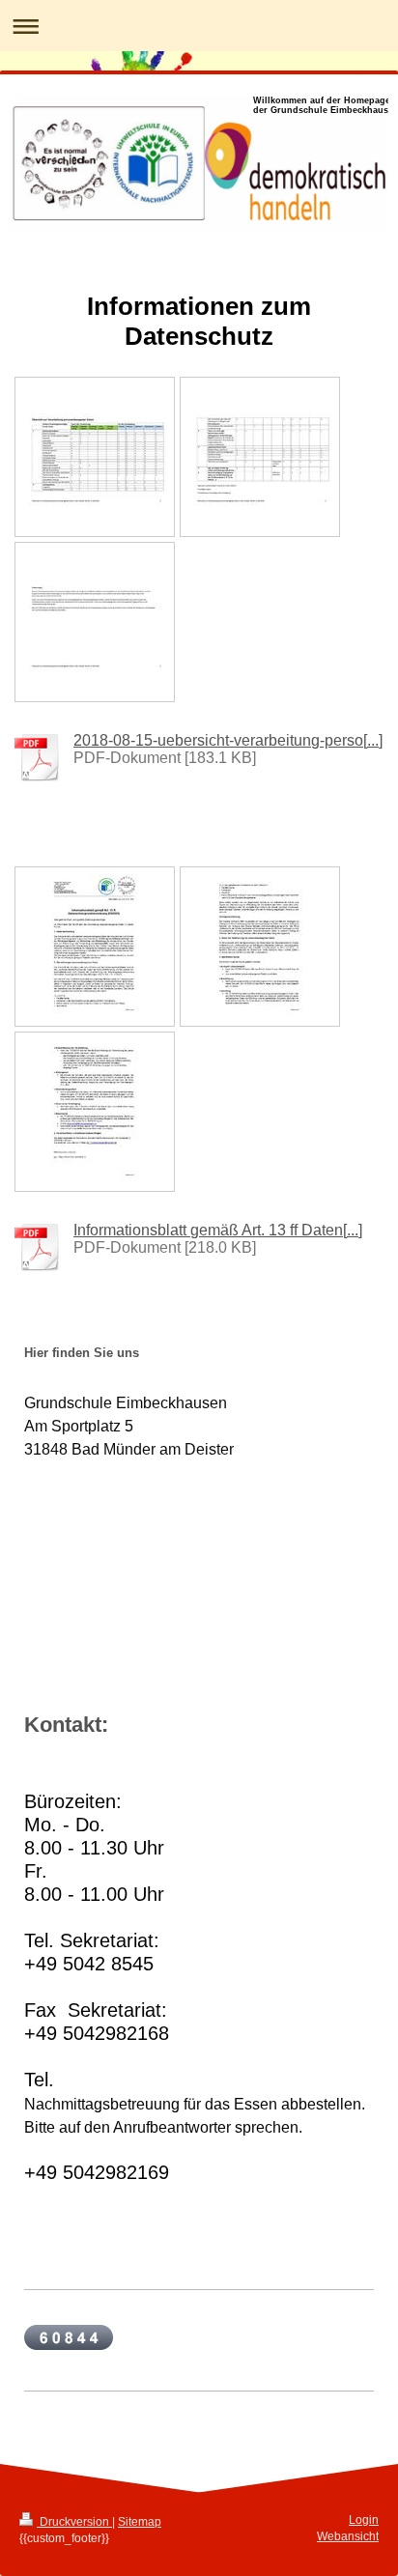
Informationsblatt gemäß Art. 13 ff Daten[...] (218, 1230)
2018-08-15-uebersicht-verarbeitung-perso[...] (228, 740)
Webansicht (348, 2536)
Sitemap (140, 2522)
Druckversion (74, 2522)
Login (364, 2520)
